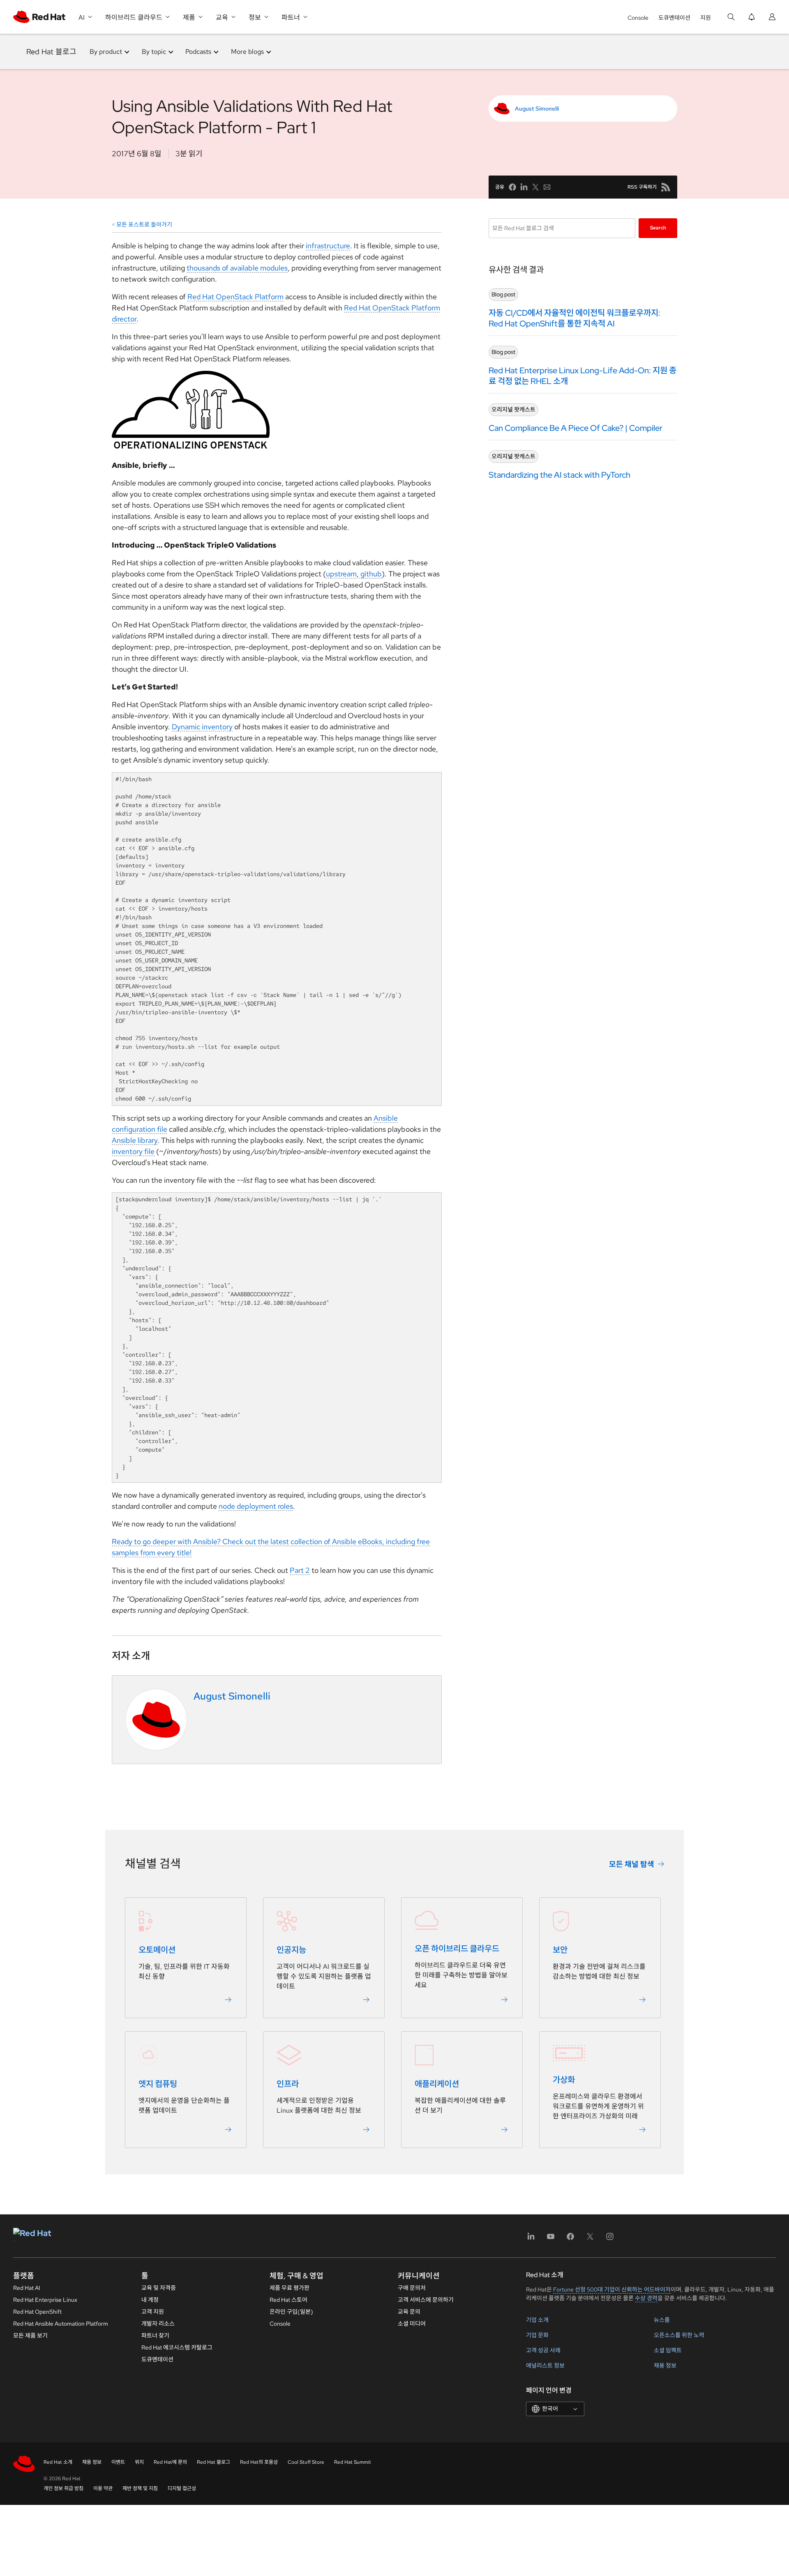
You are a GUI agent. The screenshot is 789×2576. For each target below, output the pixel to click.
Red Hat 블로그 (51, 52)
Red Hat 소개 (58, 2462)
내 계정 (150, 2300)
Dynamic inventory (202, 727)
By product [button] (106, 52)
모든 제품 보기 (30, 2336)
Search (658, 228)
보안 (560, 1950)
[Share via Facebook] (512, 187)
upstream (341, 574)
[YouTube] (551, 2239)
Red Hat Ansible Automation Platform (61, 2324)
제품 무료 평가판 (290, 2288)
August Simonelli (537, 109)
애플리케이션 (437, 2084)
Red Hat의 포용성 (259, 2462)
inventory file (133, 1151)
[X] (590, 2239)
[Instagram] (610, 2239)
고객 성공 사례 (543, 2350)
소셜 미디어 (412, 2324)
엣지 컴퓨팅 (158, 2084)
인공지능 (291, 1950)
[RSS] (666, 187)
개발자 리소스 (158, 2324)
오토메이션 (157, 1950)
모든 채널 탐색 (632, 1864)
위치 (139, 2462)
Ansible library (135, 1140)
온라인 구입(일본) (291, 2312)
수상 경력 (646, 2298)
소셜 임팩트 (668, 2350)
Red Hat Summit (353, 2462)
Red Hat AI (27, 2288)
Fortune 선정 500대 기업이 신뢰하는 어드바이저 (612, 2289)
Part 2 (300, 1570)
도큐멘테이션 (674, 18)
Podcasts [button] (198, 52)
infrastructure (328, 246)
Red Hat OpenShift (37, 2312)
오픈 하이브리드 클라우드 (457, 1949)
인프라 (288, 2084)
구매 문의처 (412, 2288)
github (370, 574)
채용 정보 (665, 2366)
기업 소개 (537, 2320)
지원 (706, 18)
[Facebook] (570, 2239)
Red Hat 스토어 (288, 2300)
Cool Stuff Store (306, 2462)
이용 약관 (103, 2488)
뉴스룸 (662, 2320)
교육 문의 (409, 2312)
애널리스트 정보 (545, 2366)
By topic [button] (154, 52)
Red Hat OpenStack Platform (235, 297)
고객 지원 (153, 2312)
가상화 (564, 2080)
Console (638, 18)
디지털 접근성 (182, 2488)
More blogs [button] (247, 52)
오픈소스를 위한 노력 (679, 2335)
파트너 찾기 (155, 2336)
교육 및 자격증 (159, 2288)
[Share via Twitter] (535, 187)
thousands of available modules (237, 268)
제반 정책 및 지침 (140, 2488)
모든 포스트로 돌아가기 (144, 224)
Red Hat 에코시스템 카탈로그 (177, 2347)
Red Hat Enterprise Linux (45, 2300)
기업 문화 (537, 2335)
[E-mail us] (547, 187)
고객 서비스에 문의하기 (426, 2300)
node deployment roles (256, 1506)
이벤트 (118, 2462)
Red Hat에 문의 (170, 2462)
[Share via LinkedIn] (524, 187)
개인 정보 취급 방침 (63, 2488)
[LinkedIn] (531, 2239)
